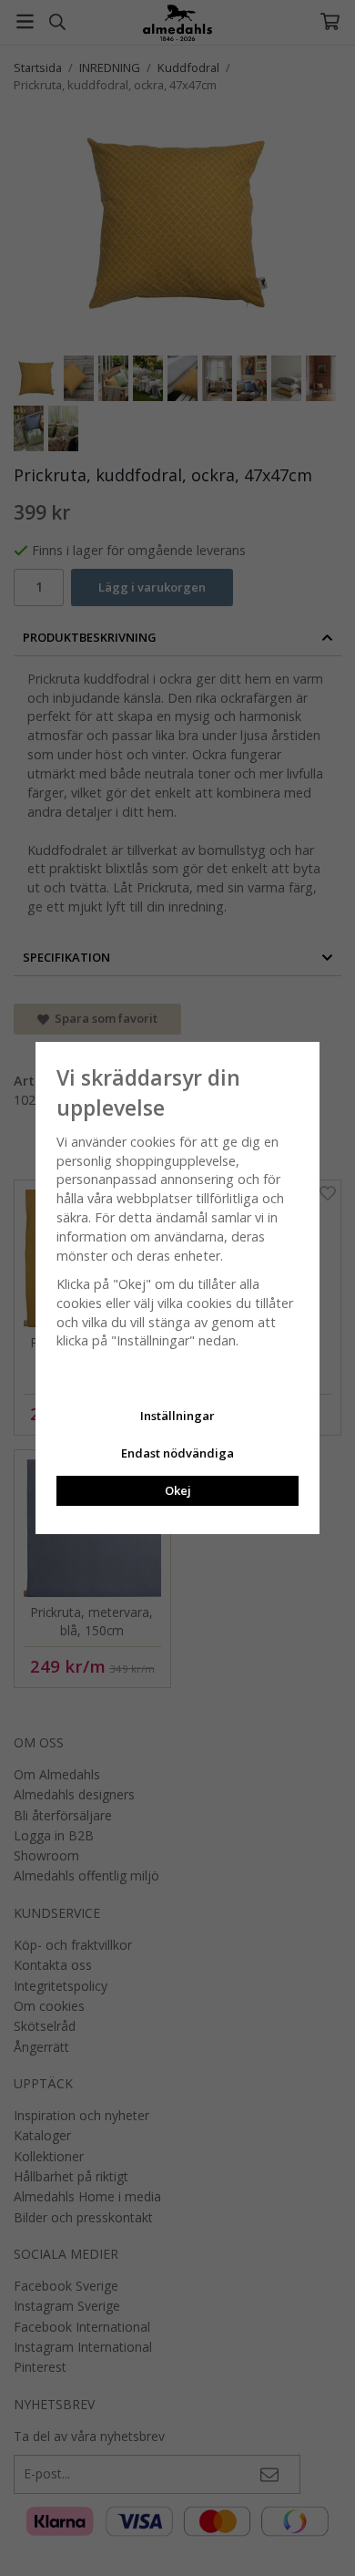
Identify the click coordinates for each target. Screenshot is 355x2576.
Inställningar (177, 1416)
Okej (178, 1490)
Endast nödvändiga (177, 1453)
